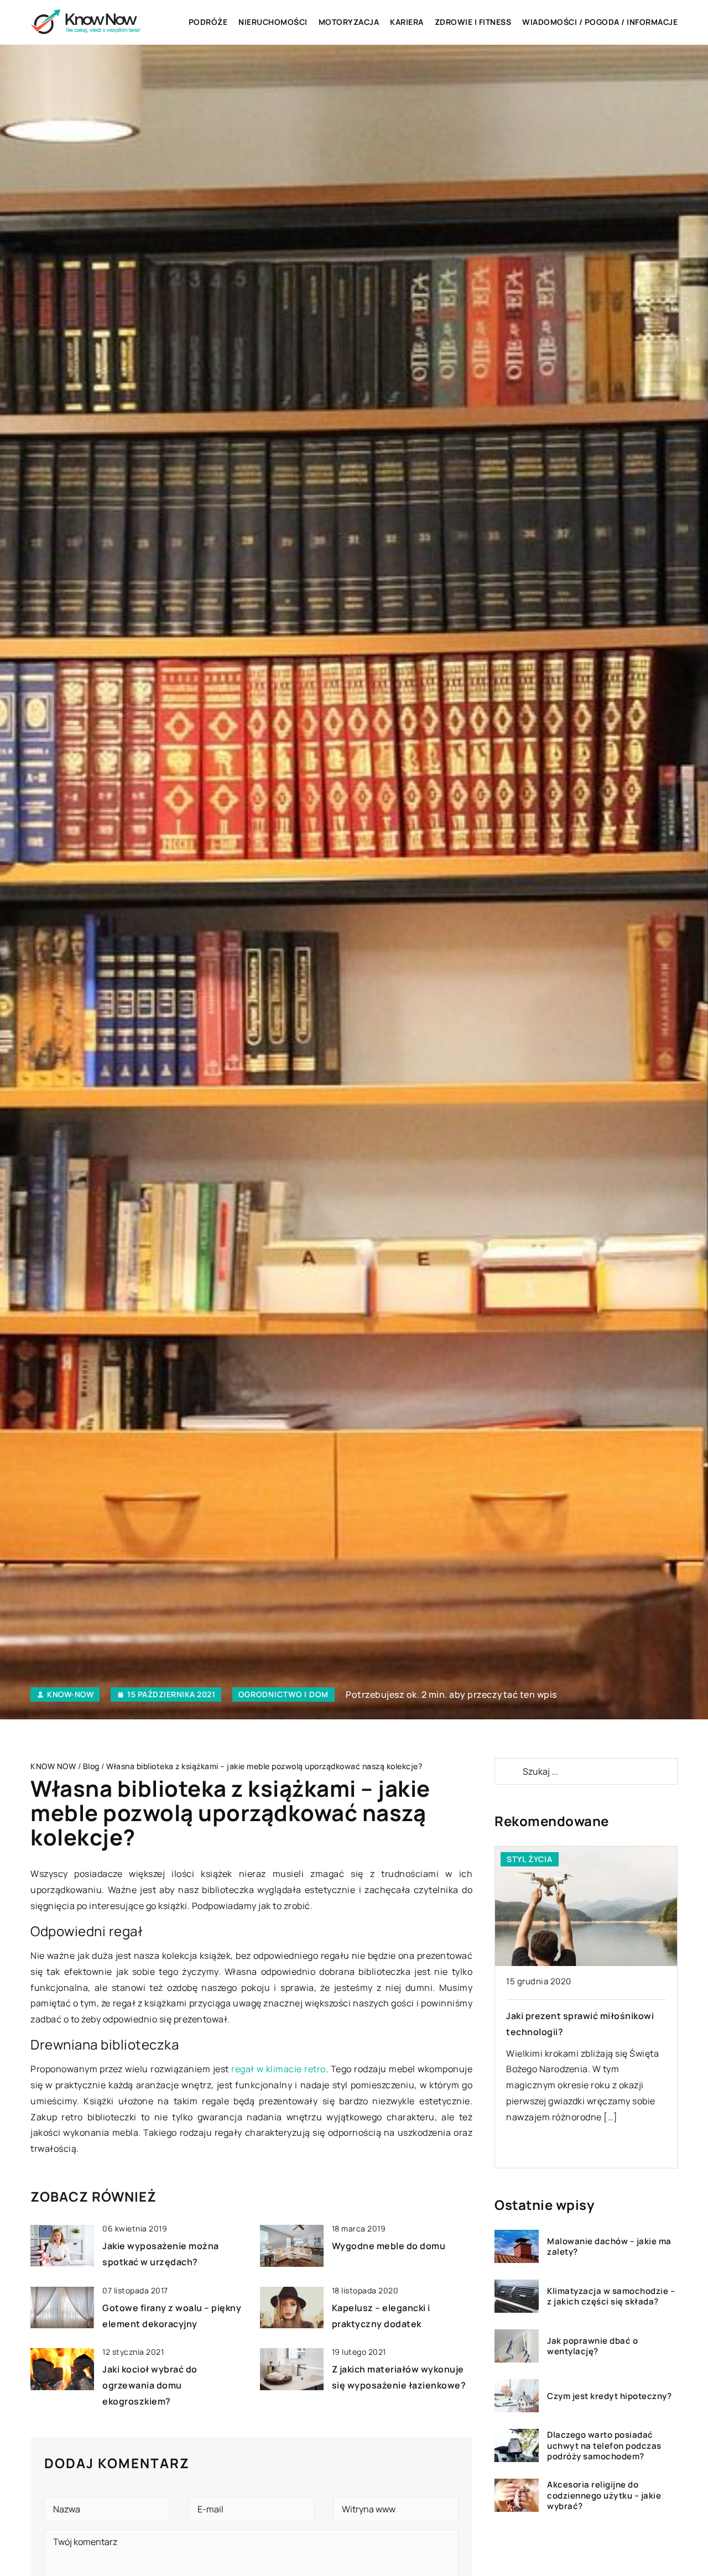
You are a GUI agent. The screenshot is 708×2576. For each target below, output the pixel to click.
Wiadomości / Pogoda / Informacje (600, 22)
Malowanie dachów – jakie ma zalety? (609, 2247)
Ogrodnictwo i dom (283, 1694)
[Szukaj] (508, 1771)
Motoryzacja (349, 22)
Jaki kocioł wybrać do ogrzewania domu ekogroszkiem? (150, 2385)
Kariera (407, 22)
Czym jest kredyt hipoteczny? (609, 2396)
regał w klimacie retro (278, 2069)
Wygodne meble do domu (389, 2246)
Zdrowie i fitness (473, 22)
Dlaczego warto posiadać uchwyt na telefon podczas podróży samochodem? (604, 2446)
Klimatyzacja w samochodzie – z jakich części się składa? (611, 2296)
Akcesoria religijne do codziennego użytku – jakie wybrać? (604, 2496)
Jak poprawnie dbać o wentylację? (592, 2346)
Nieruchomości (273, 22)
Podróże (208, 22)
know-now (70, 1694)
